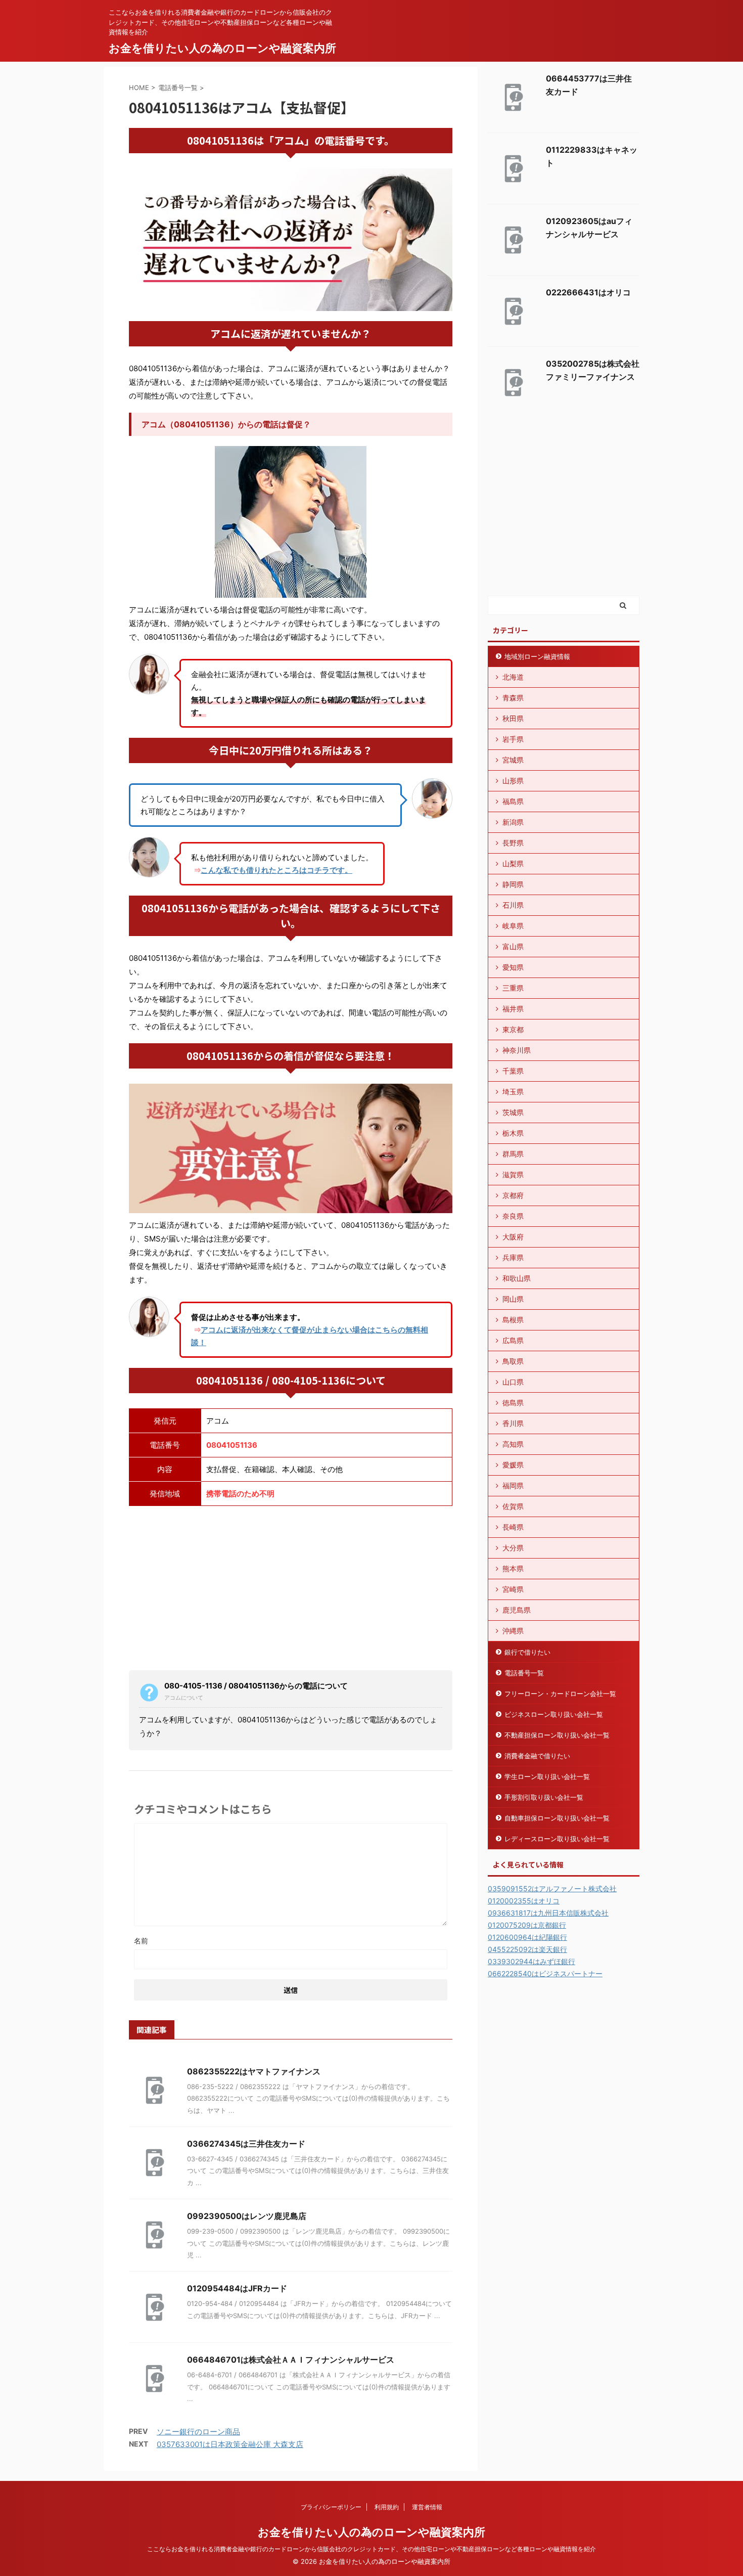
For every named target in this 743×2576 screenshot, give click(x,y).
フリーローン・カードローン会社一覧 (560, 1694)
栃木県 (513, 1133)
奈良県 (513, 1216)
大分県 (513, 1548)
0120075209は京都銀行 (527, 1925)
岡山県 (513, 1299)
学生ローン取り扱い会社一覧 (547, 1776)
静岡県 (513, 884)
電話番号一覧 (524, 1673)
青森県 (513, 698)
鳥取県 (513, 1361)
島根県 (513, 1320)
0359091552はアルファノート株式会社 (552, 1889)
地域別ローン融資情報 (537, 656)
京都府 (513, 1195)
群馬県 (513, 1154)
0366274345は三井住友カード (246, 2144)
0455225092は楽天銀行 (527, 1949)
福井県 (513, 1009)
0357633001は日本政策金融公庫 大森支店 (230, 2444)
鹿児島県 (517, 1610)
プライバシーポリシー (331, 2507)
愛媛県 (513, 1465)
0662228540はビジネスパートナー (545, 1973)
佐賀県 (513, 1506)
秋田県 (513, 718)
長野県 (513, 843)
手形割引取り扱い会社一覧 (544, 1797)
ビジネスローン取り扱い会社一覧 (554, 1714)
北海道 (513, 677)
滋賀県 (513, 1174)
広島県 (513, 1340)
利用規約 (387, 2507)
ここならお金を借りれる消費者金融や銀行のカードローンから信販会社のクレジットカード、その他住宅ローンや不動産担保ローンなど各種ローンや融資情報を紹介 (371, 2549)
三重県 (513, 988)
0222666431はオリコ (588, 292)
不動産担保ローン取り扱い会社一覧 (557, 1735)
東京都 (513, 1029)
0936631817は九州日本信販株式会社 (548, 1913)
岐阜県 (513, 926)
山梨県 (513, 863)
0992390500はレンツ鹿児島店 (247, 2216)
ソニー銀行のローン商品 (198, 2432)
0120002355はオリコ (524, 1901)
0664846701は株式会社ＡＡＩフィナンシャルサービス (291, 2360)
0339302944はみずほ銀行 (531, 1961)
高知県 (513, 1444)
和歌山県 (517, 1278)
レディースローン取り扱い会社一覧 (557, 1839)
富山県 (513, 946)
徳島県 (513, 1403)
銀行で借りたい (527, 1652)
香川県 (513, 1423)
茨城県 (513, 1112)
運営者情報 (427, 2507)
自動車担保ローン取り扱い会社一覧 (557, 1818)
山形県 (513, 781)
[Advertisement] (291, 1587)
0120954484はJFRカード (237, 2288)
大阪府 (513, 1237)
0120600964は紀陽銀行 (527, 1937)
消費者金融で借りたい (537, 1756)
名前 (141, 1941)
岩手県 (513, 739)
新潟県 (513, 822)
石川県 (513, 905)
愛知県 (513, 967)
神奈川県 (517, 1050)
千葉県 (513, 1071)
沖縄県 (513, 1631)
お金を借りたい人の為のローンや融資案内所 (222, 48)
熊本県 (513, 1568)
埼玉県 (513, 1092)
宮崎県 (513, 1589)
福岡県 (513, 1485)
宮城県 (513, 760)
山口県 (513, 1382)
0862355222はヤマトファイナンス (254, 2071)
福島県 (513, 801)
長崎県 (513, 1527)
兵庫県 (513, 1257)
